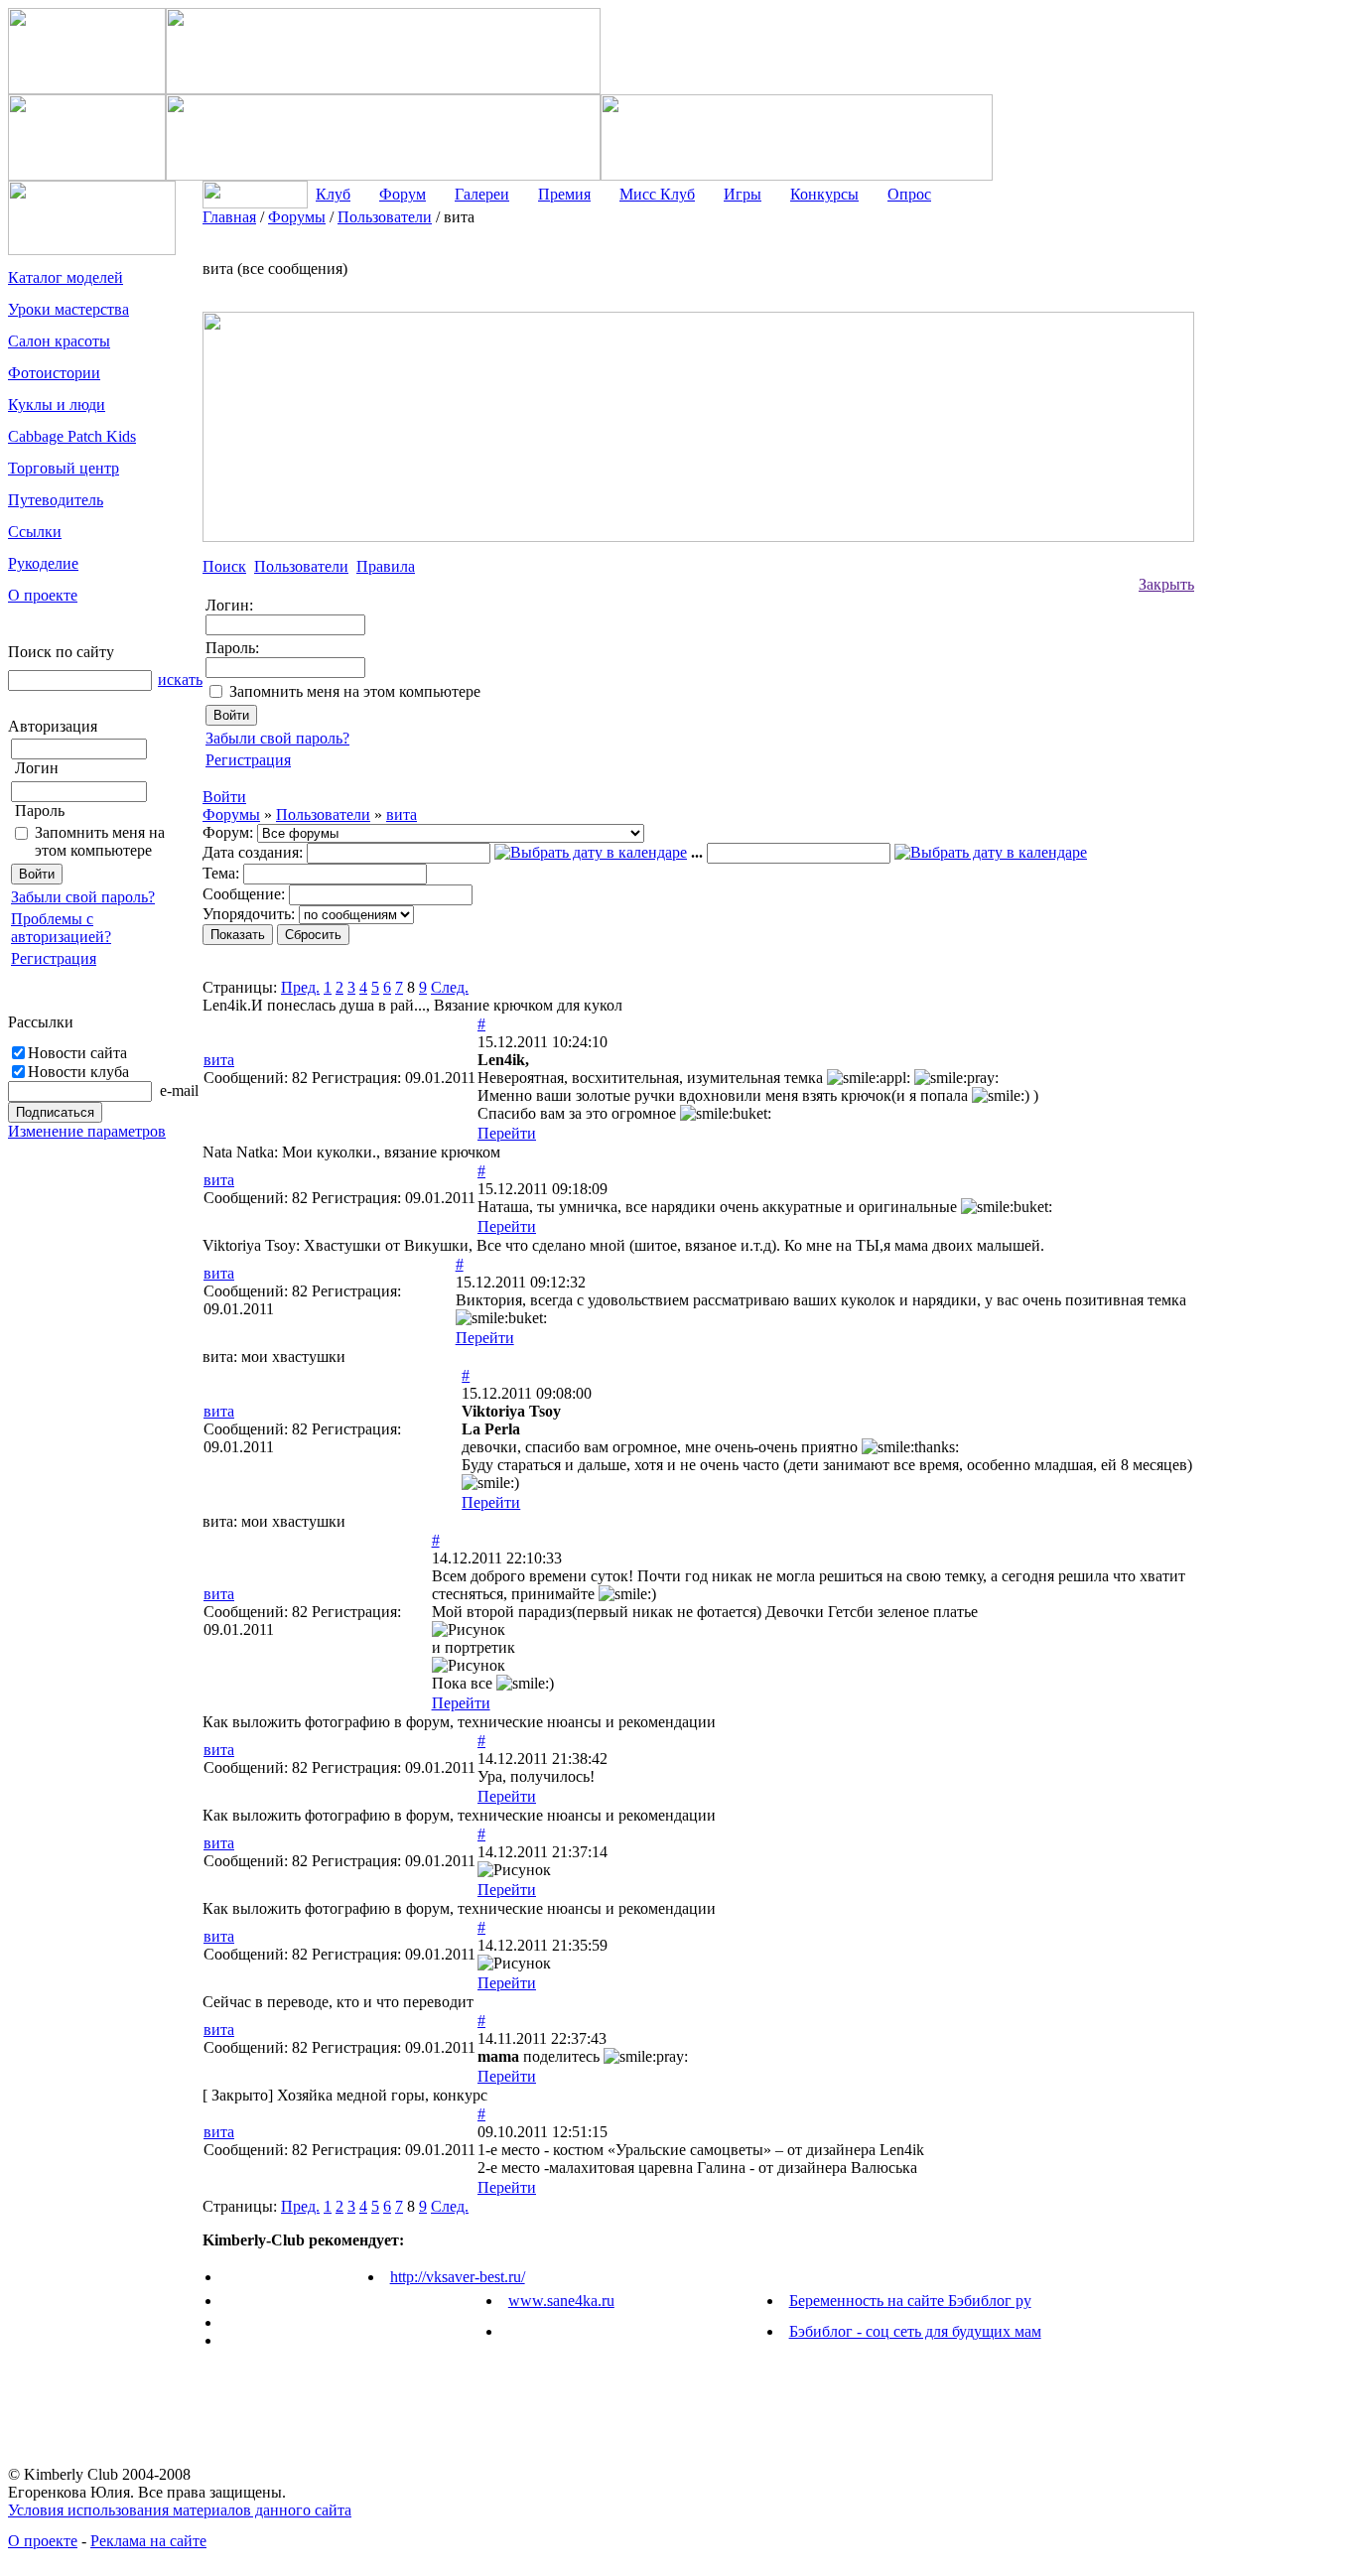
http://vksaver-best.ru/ (458, 2277)
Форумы (231, 814)
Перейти (507, 1133)
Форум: (228, 832)
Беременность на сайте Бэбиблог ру (910, 2301)
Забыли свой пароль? (83, 897)
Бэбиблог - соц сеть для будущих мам (915, 2331)
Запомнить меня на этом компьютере (100, 841)
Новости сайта (77, 1053)
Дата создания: (253, 852)
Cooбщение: (244, 894)
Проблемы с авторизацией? (61, 928)
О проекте (43, 2541)
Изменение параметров (87, 1131)
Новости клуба (78, 1072)
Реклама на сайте (148, 2541)
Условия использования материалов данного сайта (180, 2510)
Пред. (300, 987)
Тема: (221, 873)
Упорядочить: (249, 914)
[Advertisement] (1274, 506)
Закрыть (1166, 584)
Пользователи (323, 814)
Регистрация (54, 958)
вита (402, 814)
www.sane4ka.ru (561, 2301)
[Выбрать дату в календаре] (591, 852)
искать (180, 679)
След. (450, 987)
